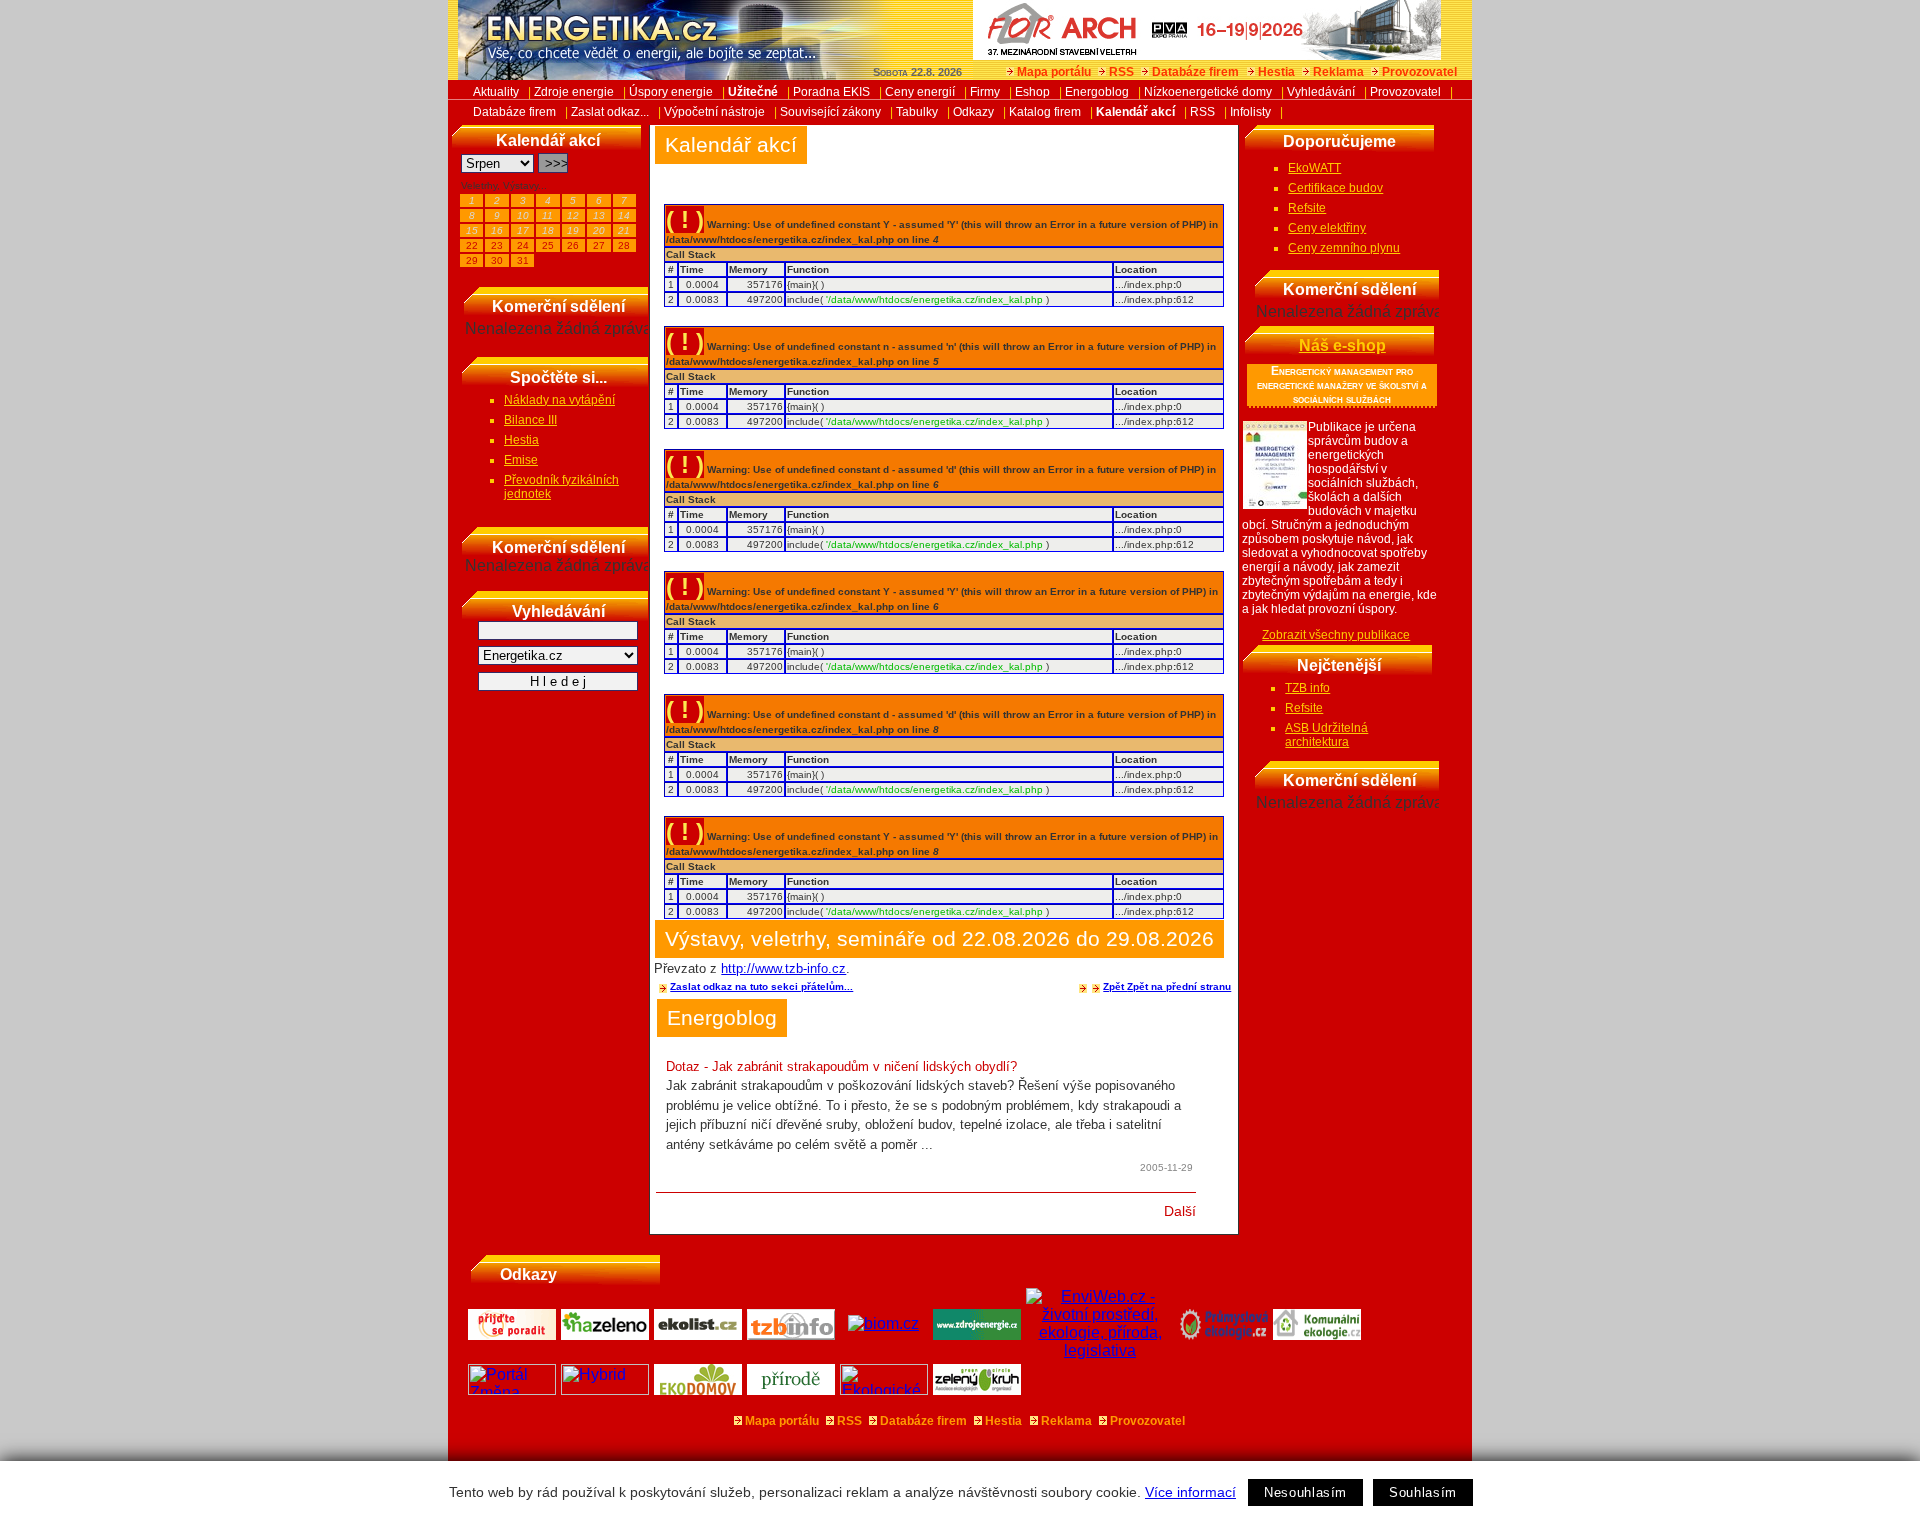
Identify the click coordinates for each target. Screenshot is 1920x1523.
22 (472, 245)
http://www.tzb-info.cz (783, 968)
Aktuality (496, 92)
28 (624, 245)
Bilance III (530, 420)
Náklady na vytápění (559, 400)
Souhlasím (1423, 1492)
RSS (1121, 72)
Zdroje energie (574, 92)
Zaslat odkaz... (610, 112)
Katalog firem (1045, 112)
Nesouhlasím (1305, 1492)
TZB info (1307, 688)
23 (497, 245)
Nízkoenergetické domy (1208, 92)
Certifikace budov (1335, 188)
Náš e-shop (1342, 345)
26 (573, 245)
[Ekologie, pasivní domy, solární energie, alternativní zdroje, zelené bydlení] (884, 1389)
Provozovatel (1419, 72)
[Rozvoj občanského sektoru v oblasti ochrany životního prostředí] (977, 1389)
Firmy (985, 92)
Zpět (1115, 986)
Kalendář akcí (1135, 112)
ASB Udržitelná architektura (1326, 735)
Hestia (1276, 72)
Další (1180, 1211)
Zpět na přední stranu (1179, 986)
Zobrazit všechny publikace (1336, 635)
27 (599, 245)
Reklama (1338, 72)
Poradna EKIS (831, 92)
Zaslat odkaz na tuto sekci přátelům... (761, 986)
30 (497, 260)
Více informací (1190, 1492)
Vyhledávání (1321, 92)
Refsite (1307, 208)
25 (548, 245)
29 (472, 260)
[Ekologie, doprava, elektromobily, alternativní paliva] (605, 1389)
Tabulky (917, 112)
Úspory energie (671, 92)
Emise (521, 460)
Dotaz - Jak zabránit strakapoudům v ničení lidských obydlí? (841, 1066)
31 (523, 260)
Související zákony (830, 112)
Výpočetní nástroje (714, 112)
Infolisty (1250, 112)
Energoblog (1097, 92)
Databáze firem (1195, 72)
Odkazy (973, 112)
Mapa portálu (1054, 72)
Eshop (1032, 92)
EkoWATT (1314, 168)
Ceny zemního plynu (1344, 248)
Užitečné (753, 92)
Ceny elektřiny (1327, 228)
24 (523, 245)
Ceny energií (920, 92)
